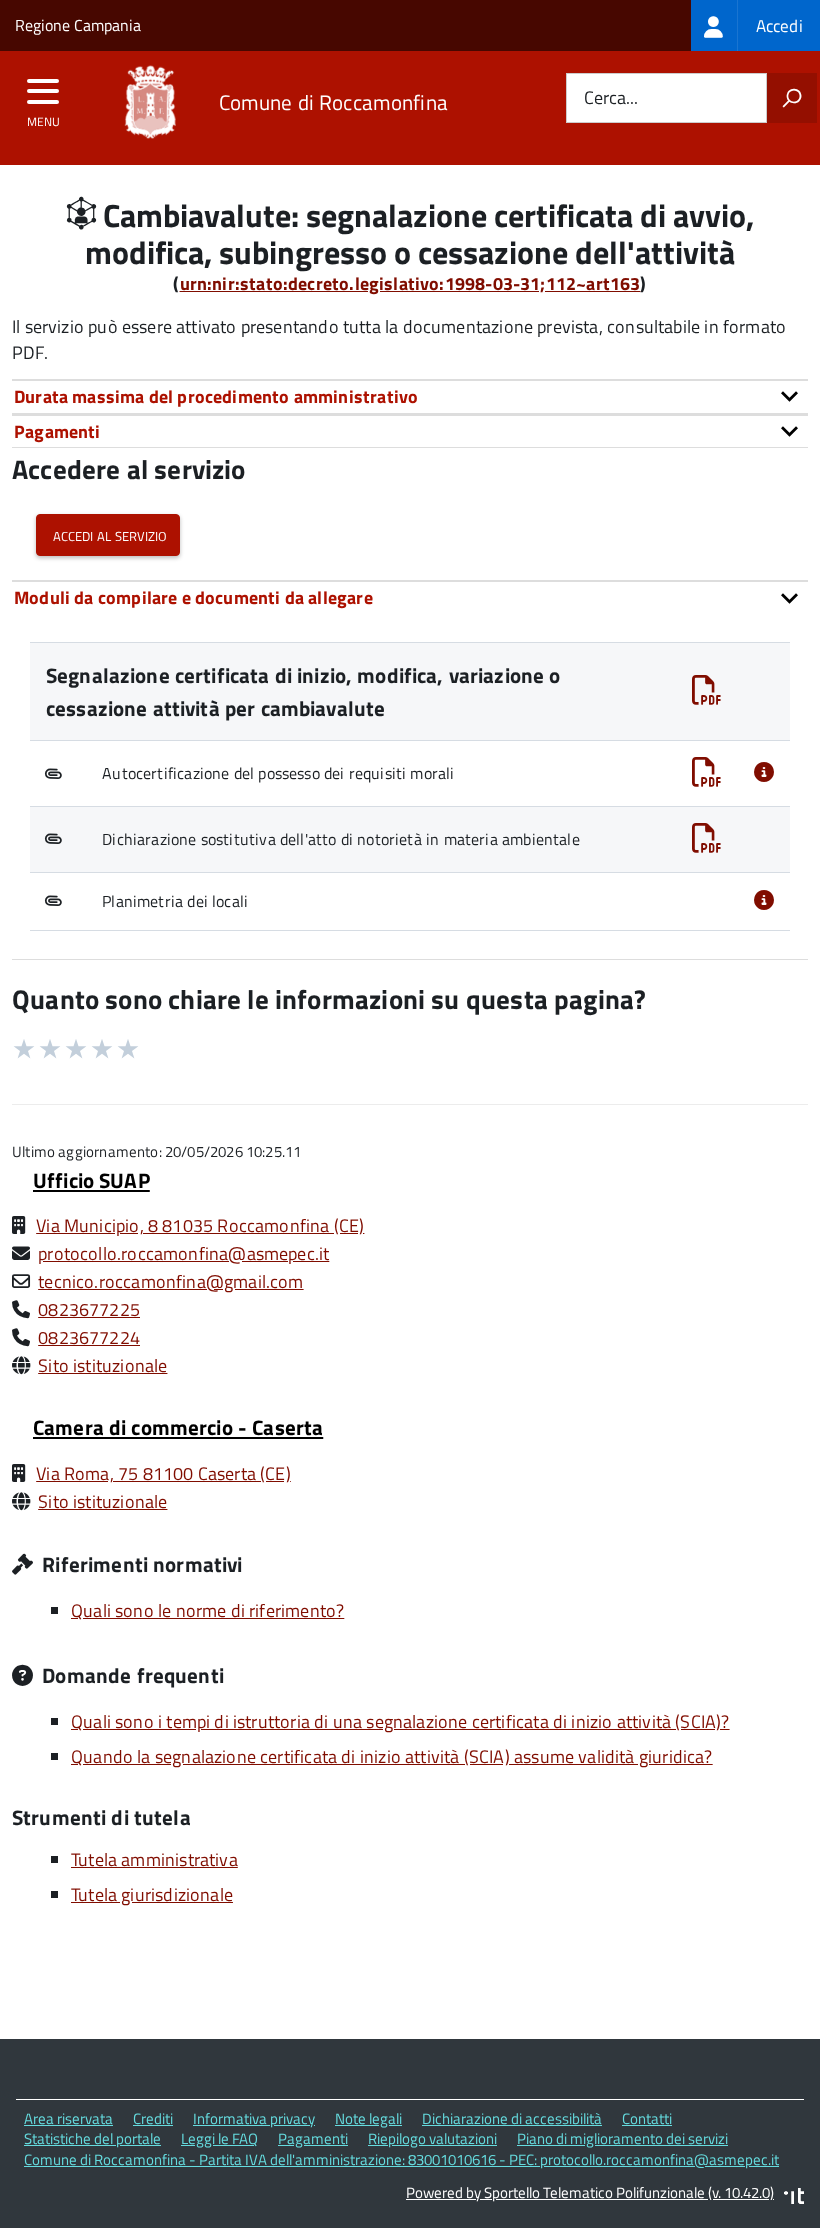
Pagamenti (313, 2138)
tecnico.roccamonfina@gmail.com (170, 1281)
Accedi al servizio (108, 534)
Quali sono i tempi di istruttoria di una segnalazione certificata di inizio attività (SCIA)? (400, 1721)
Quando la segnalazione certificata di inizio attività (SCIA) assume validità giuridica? (392, 1756)
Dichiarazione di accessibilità (512, 2118)
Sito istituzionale (102, 1365)
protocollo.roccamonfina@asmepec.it (183, 1253)
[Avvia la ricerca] (792, 98)
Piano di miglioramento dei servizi (622, 2138)
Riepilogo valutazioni (432, 2138)
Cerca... (611, 98)
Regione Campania (78, 25)
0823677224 (89, 1337)
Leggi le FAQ (219, 2138)
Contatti (647, 2118)
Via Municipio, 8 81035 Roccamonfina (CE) (200, 1225)
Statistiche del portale (92, 2138)
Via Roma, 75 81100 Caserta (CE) (163, 1473)
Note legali (368, 2118)
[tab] (410, 396)
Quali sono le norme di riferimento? (207, 1610)
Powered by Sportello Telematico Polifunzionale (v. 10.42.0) (590, 2192)
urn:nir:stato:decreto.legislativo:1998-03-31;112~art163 (410, 283)
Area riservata (68, 2118)
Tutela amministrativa (154, 1859)
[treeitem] (755, 25)
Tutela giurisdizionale (152, 1894)
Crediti (153, 2118)
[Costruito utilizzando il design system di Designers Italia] (794, 2198)
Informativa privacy (254, 2118)
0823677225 (89, 1309)
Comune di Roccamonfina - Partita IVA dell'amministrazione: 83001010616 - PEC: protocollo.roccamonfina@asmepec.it (401, 2159)
